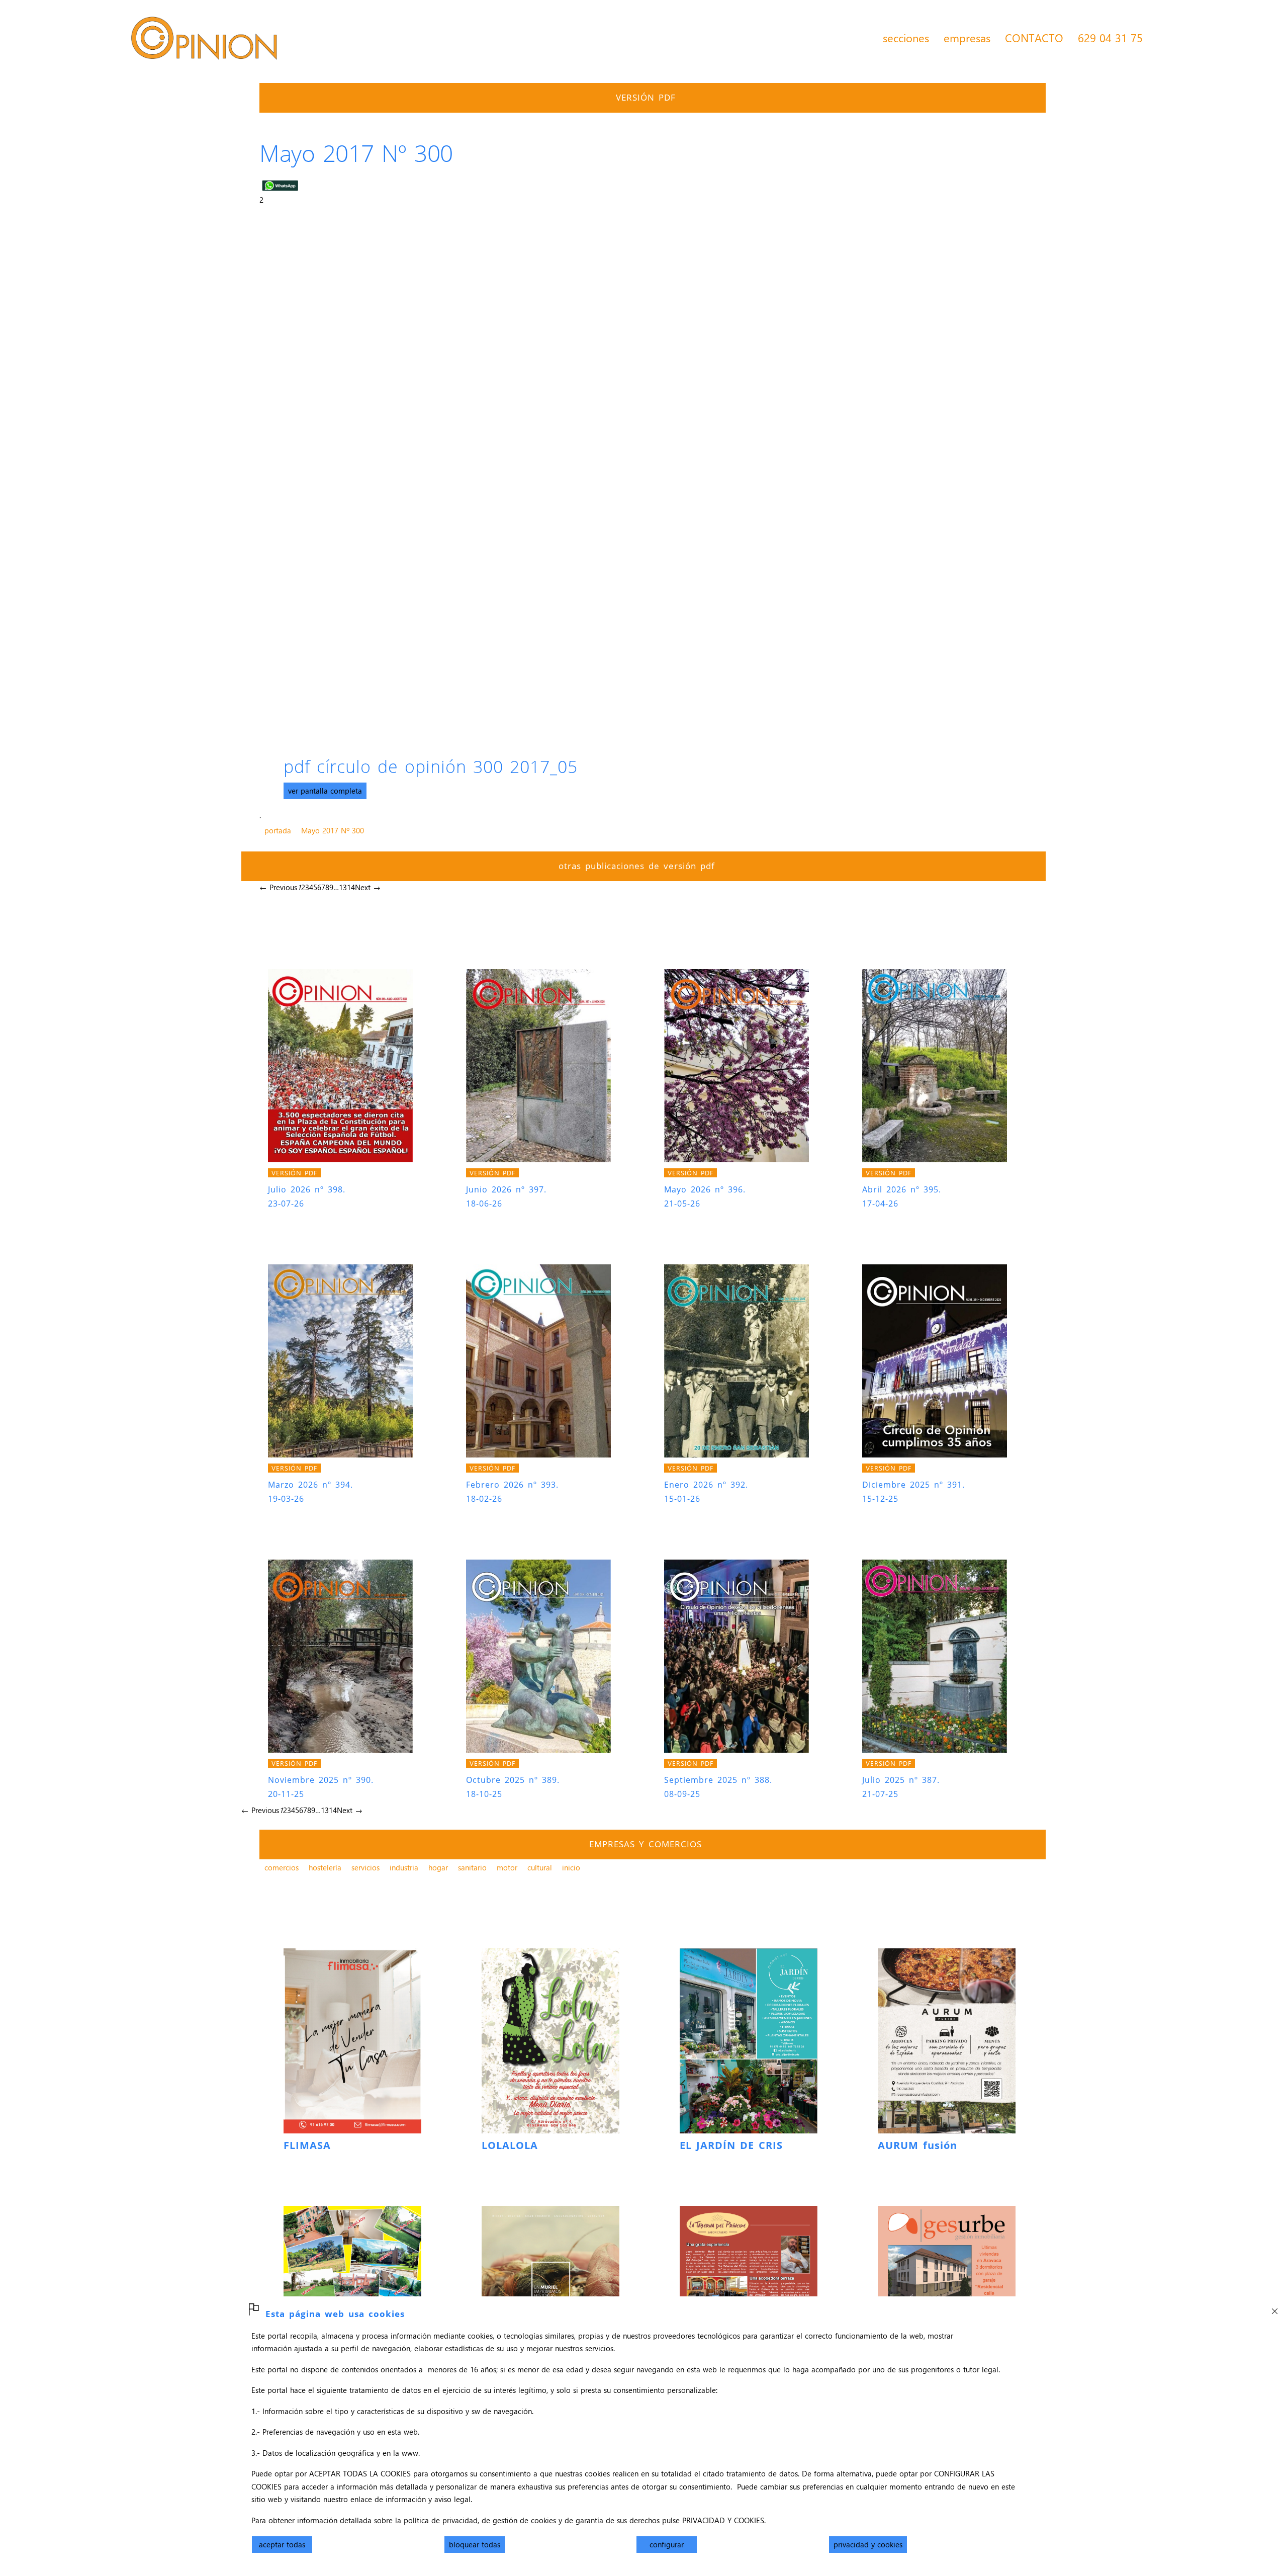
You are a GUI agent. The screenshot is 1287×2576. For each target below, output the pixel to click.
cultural (540, 1867)
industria (404, 1867)
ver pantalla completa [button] (325, 791)
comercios (282, 1867)
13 (343, 887)
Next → (368, 887)
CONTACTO (1034, 38)
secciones (906, 38)
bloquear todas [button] (475, 2544)
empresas (967, 38)
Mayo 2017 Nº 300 (333, 830)
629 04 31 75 (1110, 38)
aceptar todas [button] (282, 2544)
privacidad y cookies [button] (868, 2544)
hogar (438, 1867)
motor (507, 1867)
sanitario (472, 1867)
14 (351, 887)
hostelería (325, 1867)
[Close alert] (1274, 2308)
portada (278, 830)
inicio (571, 1867)
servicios (365, 1867)
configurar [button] (667, 2544)
